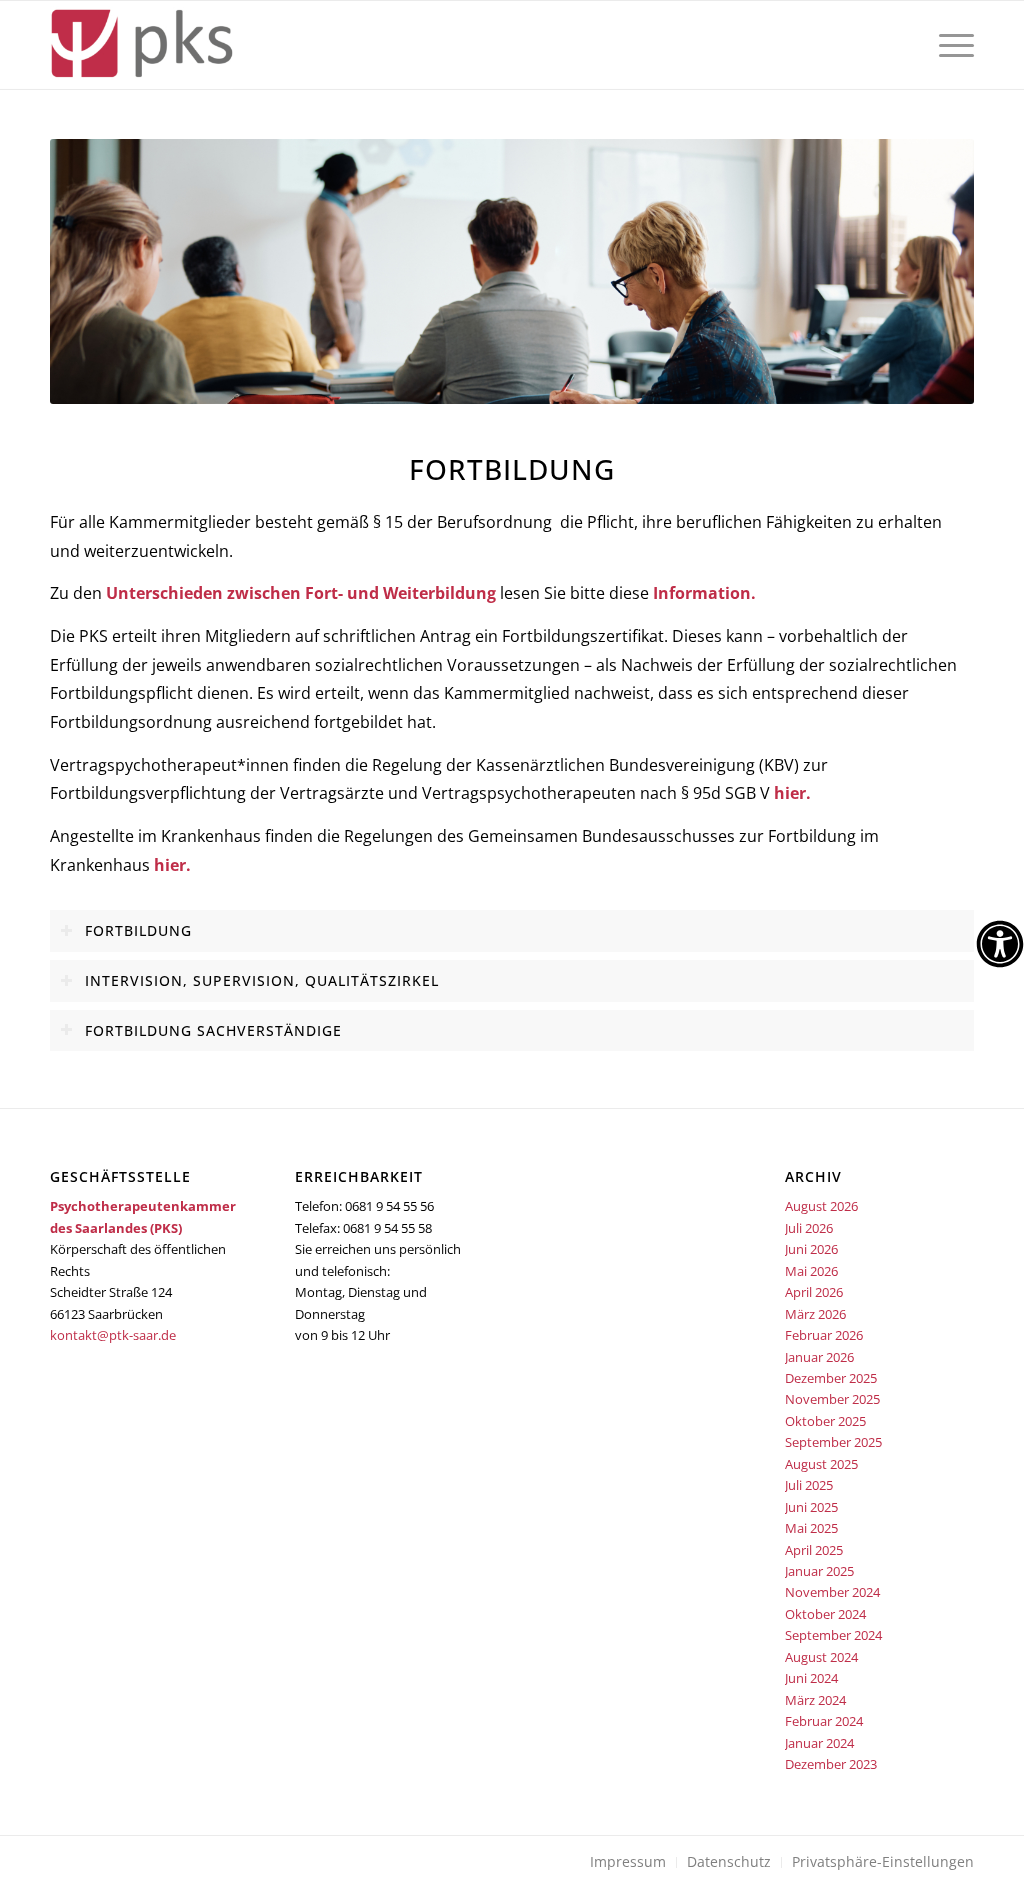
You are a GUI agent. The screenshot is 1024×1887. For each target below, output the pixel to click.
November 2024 (832, 1592)
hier (790, 793)
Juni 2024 (811, 1678)
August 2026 (821, 1206)
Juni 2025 (811, 1507)
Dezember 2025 (831, 1378)
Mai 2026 (811, 1271)
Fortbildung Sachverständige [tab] (213, 1030)
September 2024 (833, 1635)
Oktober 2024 (825, 1614)
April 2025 (814, 1550)
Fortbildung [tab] (138, 930)
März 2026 (815, 1314)
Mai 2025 (811, 1528)
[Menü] (950, 45)
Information (702, 593)
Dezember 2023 (831, 1764)
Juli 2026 (809, 1228)
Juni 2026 (811, 1249)
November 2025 (832, 1399)
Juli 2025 (809, 1485)
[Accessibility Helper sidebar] (1000, 944)
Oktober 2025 (825, 1421)
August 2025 (821, 1464)
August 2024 (821, 1657)
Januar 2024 (819, 1743)
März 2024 (815, 1700)
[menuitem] (950, 45)
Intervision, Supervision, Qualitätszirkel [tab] (262, 980)
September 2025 (833, 1442)
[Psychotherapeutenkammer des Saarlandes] (141, 45)
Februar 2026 (824, 1335)
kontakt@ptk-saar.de (113, 1335)
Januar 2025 (819, 1571)
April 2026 (814, 1292)
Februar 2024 (824, 1721)
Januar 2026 (819, 1357)
